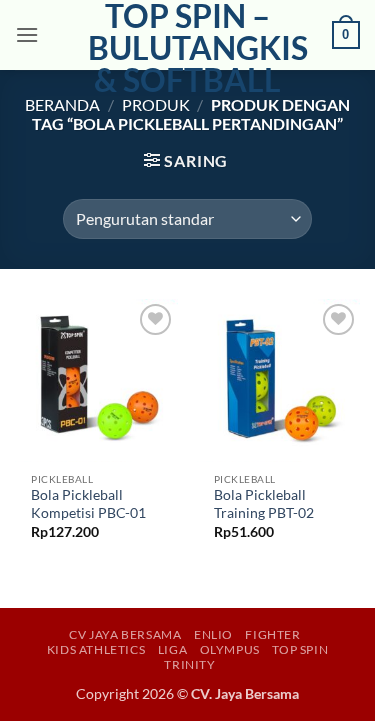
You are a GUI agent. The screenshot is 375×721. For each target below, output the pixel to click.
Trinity (189, 664)
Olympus (230, 649)
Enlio (213, 634)
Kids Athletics (96, 649)
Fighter (272, 634)
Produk (156, 104)
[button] (27, 34)
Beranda (62, 104)
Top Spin (300, 649)
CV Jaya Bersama (125, 634)
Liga (172, 649)
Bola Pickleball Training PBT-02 (264, 504)
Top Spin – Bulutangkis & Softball (188, 48)
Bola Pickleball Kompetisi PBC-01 (88, 504)
